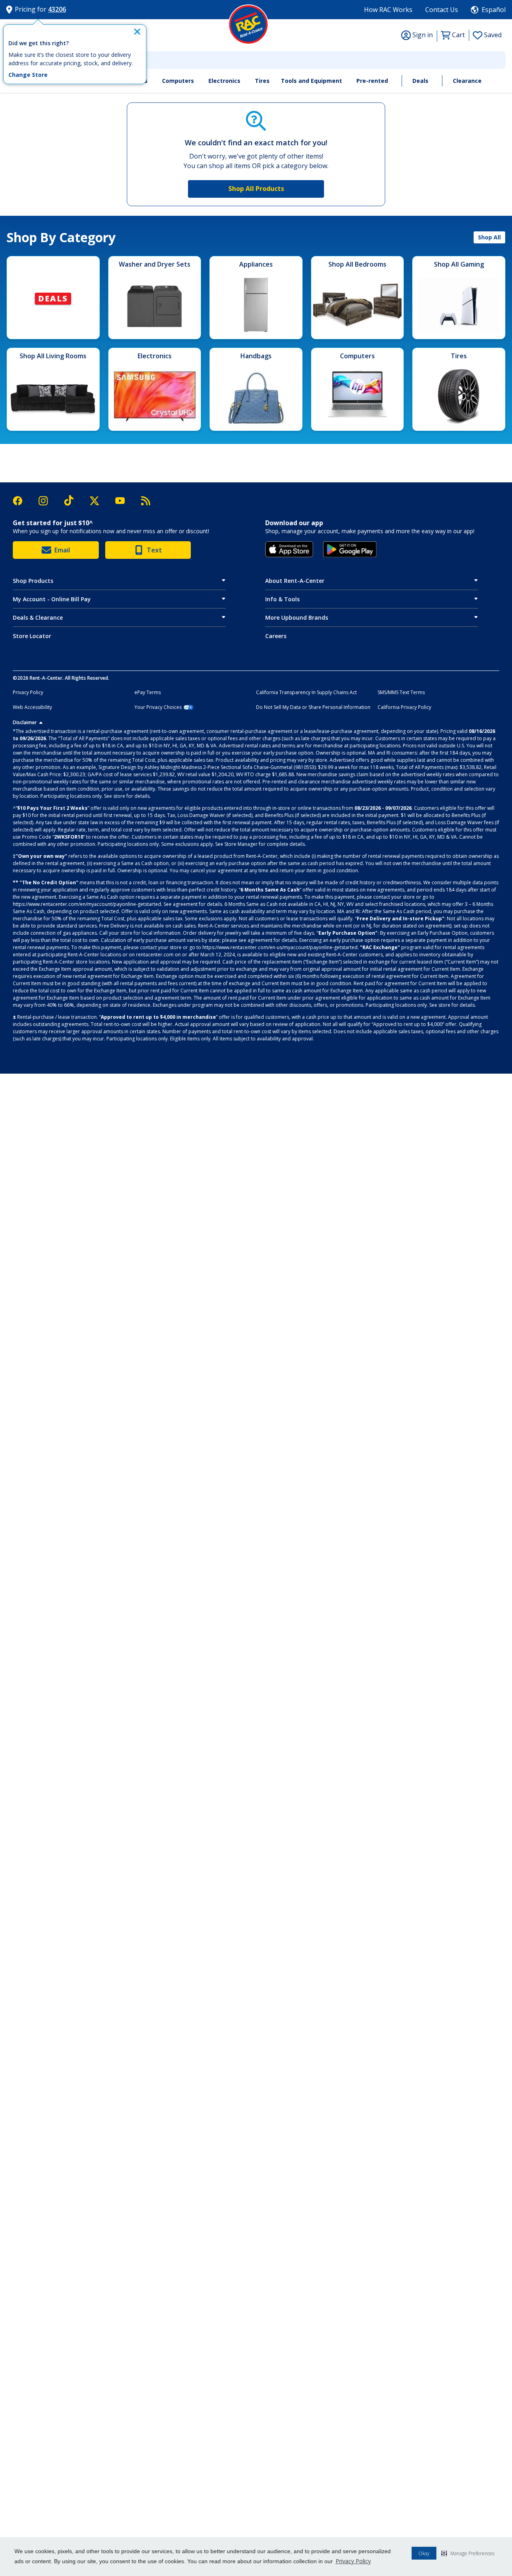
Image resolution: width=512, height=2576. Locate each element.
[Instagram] (47, 501)
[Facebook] (22, 501)
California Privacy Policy (404, 707)
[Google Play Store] (350, 549)
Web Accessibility (32, 707)
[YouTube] (124, 501)
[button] (468, 2553)
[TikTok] (73, 501)
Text (154, 550)
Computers (178, 81)
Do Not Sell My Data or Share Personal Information (313, 707)
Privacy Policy (353, 2561)
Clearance (467, 81)
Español (494, 10)
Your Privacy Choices (158, 707)
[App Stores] (289, 549)
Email (62, 550)
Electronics (224, 81)
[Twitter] (98, 501)
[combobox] (256, 60)
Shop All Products (256, 189)
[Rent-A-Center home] (248, 24)
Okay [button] (424, 2553)
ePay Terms (148, 693)
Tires (262, 81)
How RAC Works (388, 10)
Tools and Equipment (311, 81)
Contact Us (442, 10)
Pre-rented (372, 81)
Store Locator (32, 636)
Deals (420, 81)
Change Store (28, 75)
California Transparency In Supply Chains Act (306, 693)
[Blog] (146, 501)
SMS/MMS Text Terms (401, 693)
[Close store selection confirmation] (137, 32)
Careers (276, 636)
